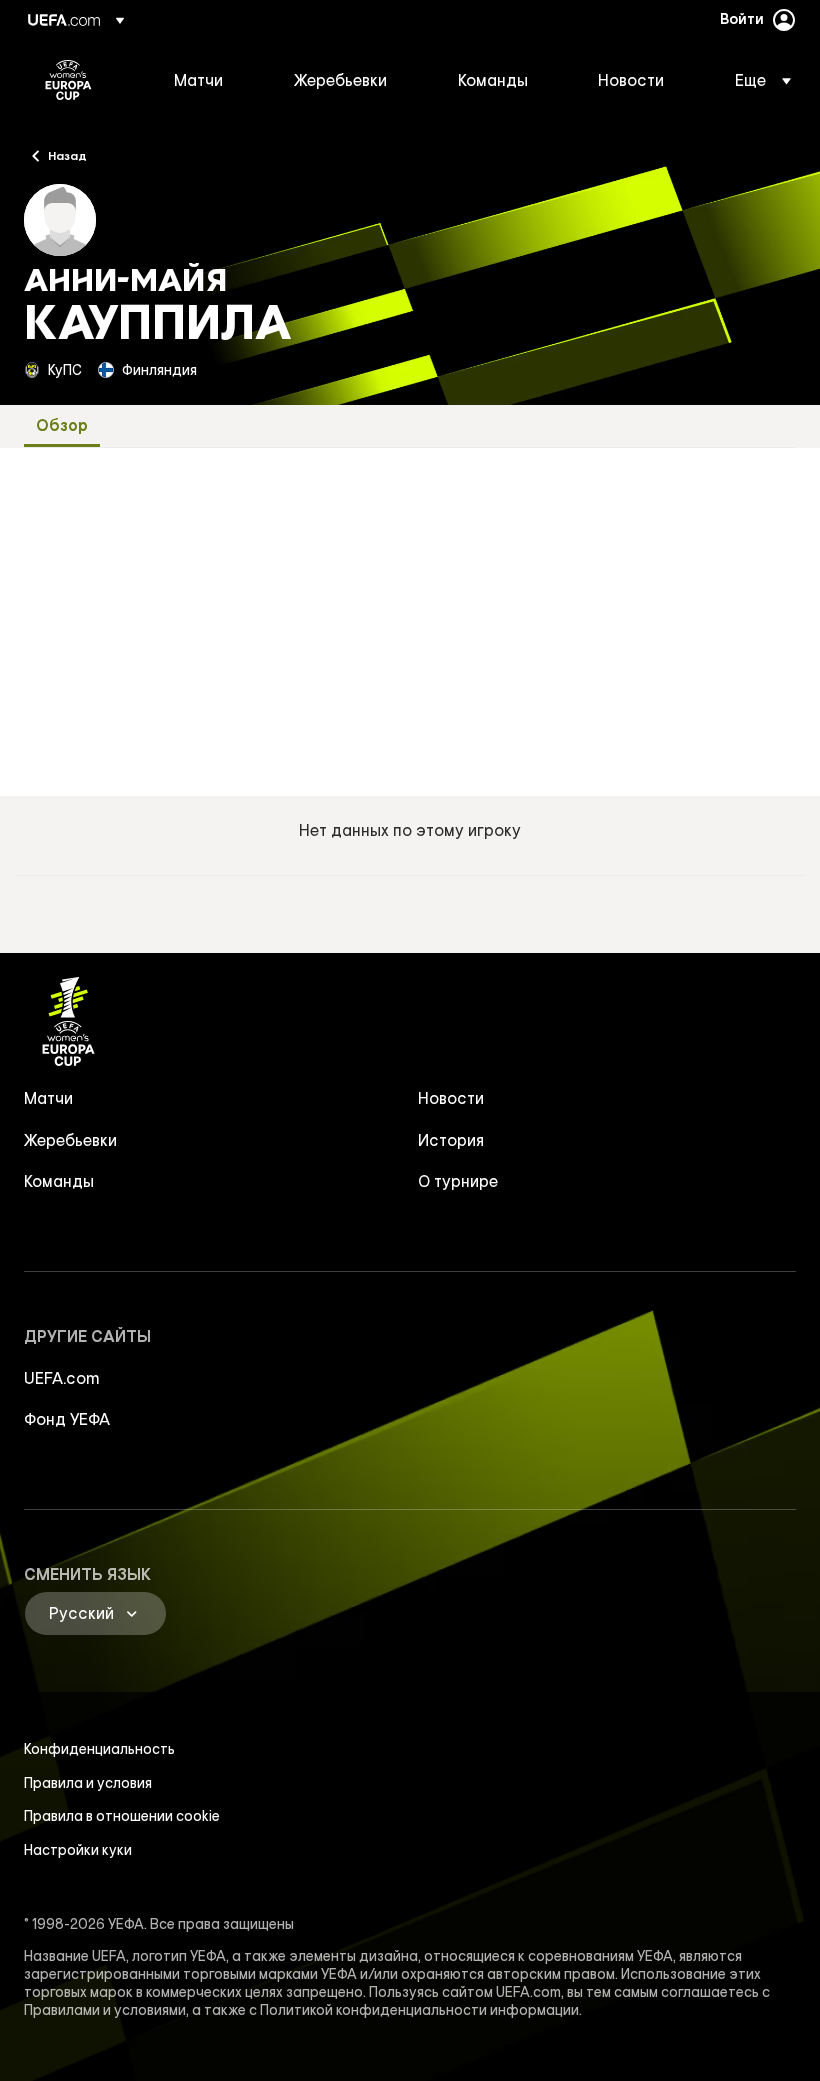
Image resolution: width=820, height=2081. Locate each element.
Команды (59, 1181)
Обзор (62, 425)
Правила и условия (88, 1783)
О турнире (458, 1181)
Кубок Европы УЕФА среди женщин (68, 80)
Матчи (48, 1098)
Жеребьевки (70, 1140)
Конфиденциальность (99, 1749)
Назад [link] (67, 155)
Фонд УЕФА (67, 1419)
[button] (757, 80)
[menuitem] (209, 80)
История (451, 1140)
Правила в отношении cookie (122, 1816)
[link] (198, 80)
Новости (451, 1098)
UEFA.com (62, 1378)
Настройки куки (78, 1850)
